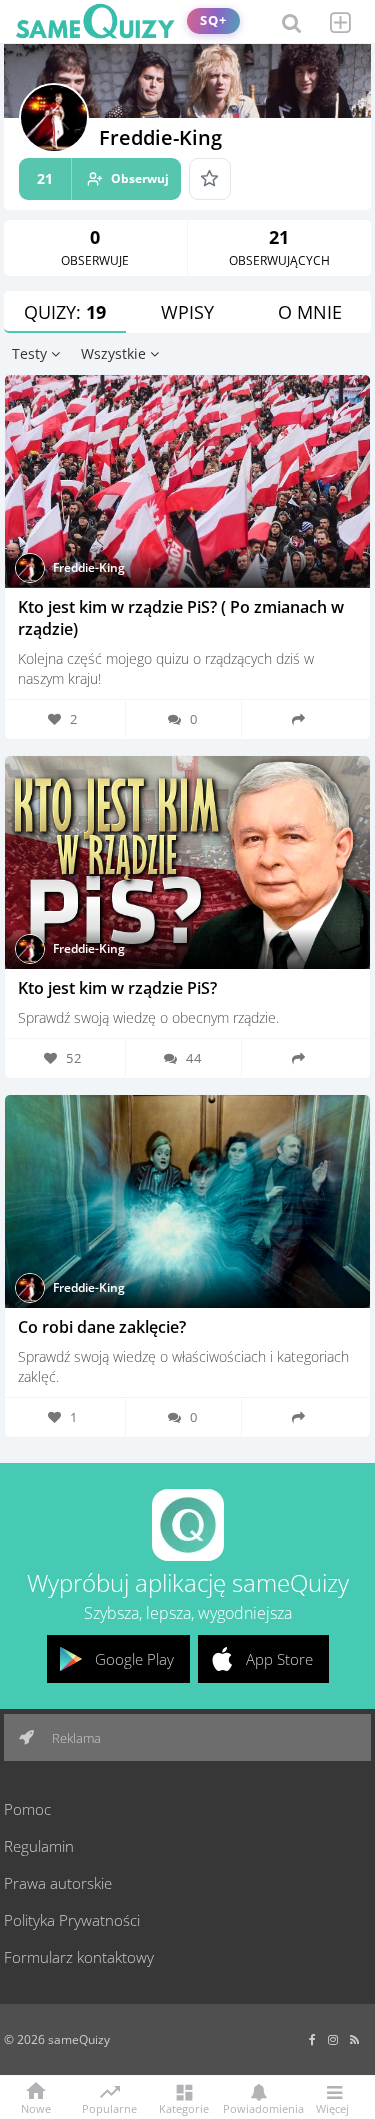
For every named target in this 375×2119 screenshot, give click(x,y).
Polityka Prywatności (72, 1920)
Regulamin (39, 1846)
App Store (279, 1659)
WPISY (187, 312)
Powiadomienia (258, 2107)
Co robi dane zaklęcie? (102, 1327)
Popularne (109, 2107)
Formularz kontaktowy (79, 1957)
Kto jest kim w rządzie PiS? (117, 988)
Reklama (75, 1738)
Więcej (332, 2107)
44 (194, 1058)
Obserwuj (103, 178)
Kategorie (184, 2107)
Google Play (134, 1659)
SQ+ (213, 20)
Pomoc (27, 1809)
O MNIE (310, 312)
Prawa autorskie (58, 1883)
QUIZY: (65, 312)
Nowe (36, 2107)
